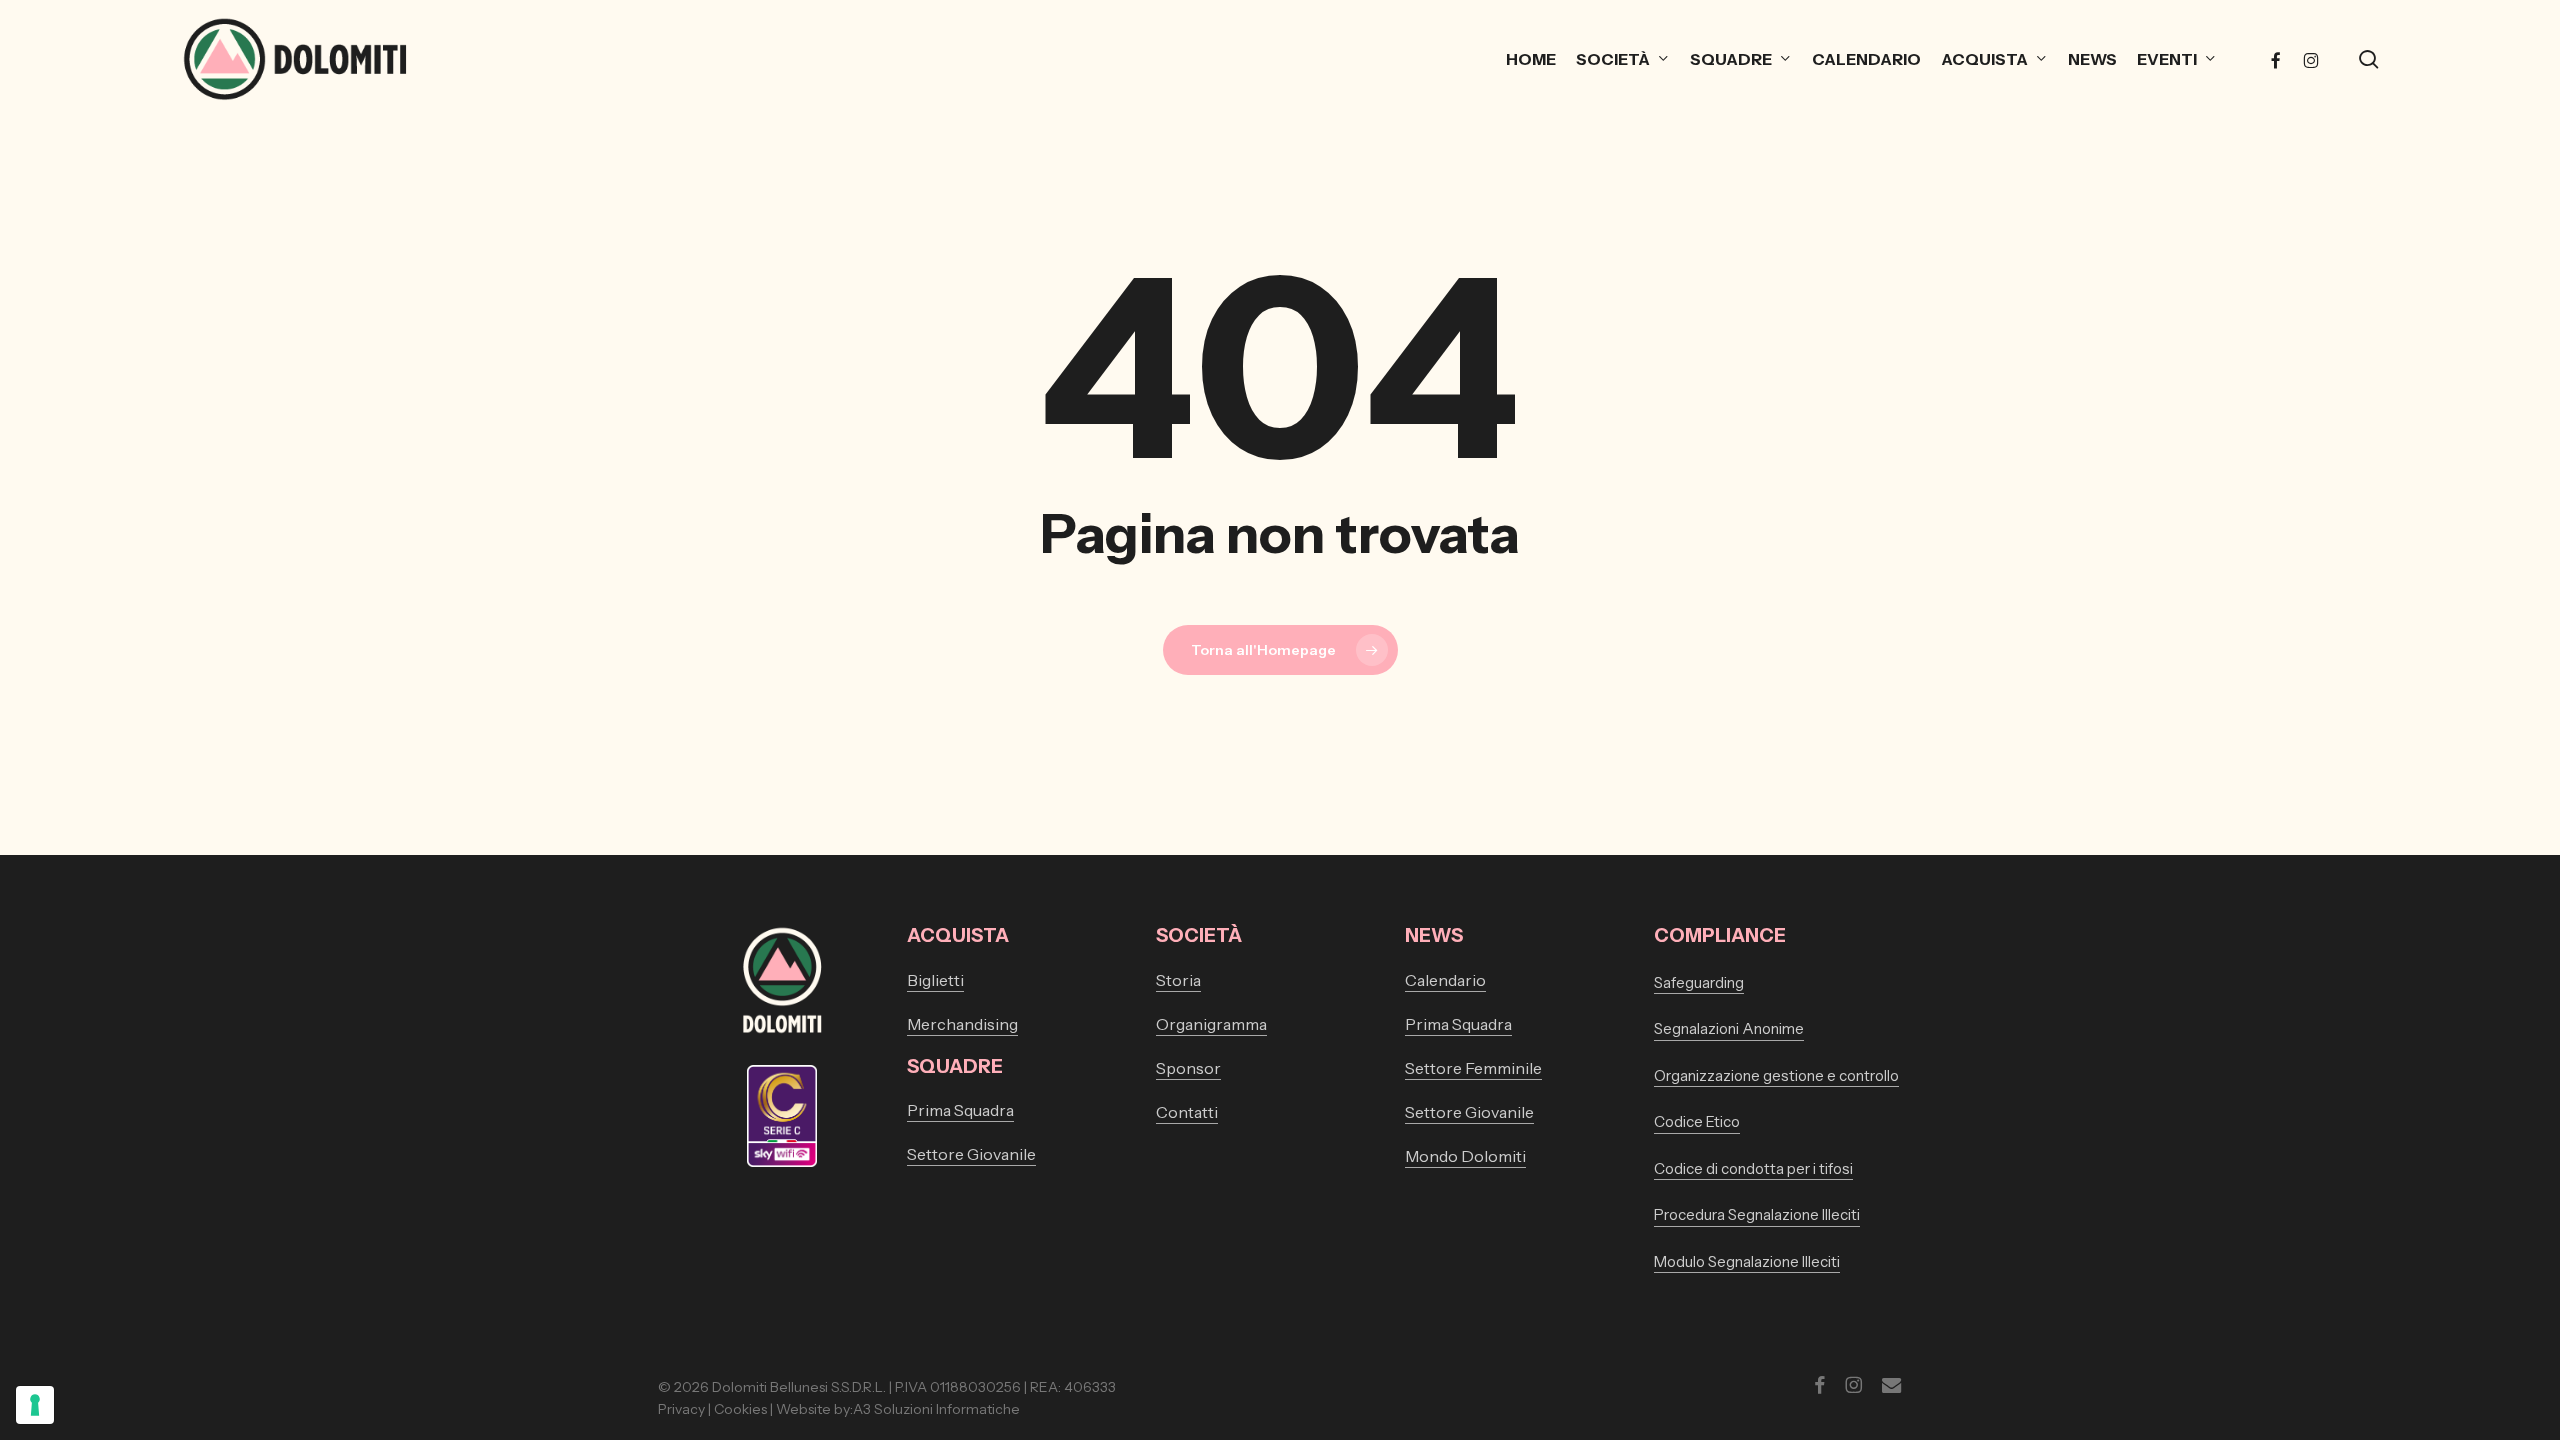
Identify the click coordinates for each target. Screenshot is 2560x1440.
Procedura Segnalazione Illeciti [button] (1757, 1214)
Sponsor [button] (1188, 1068)
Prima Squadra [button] (960, 1110)
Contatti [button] (1187, 1112)
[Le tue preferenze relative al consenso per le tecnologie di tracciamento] (35, 1405)
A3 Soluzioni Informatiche (936, 1409)
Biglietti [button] (935, 980)
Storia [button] (1178, 980)
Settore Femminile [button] (1473, 1068)
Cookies (740, 1409)
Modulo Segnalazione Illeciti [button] (1747, 1261)
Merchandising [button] (962, 1024)
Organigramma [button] (1211, 1024)
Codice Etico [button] (1697, 1121)
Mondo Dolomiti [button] (1465, 1156)
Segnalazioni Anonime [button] (1729, 1028)
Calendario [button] (1445, 980)
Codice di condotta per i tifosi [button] (1753, 1168)
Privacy (681, 1409)
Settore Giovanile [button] (971, 1154)
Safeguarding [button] (1699, 982)
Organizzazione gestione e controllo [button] (1776, 1075)
